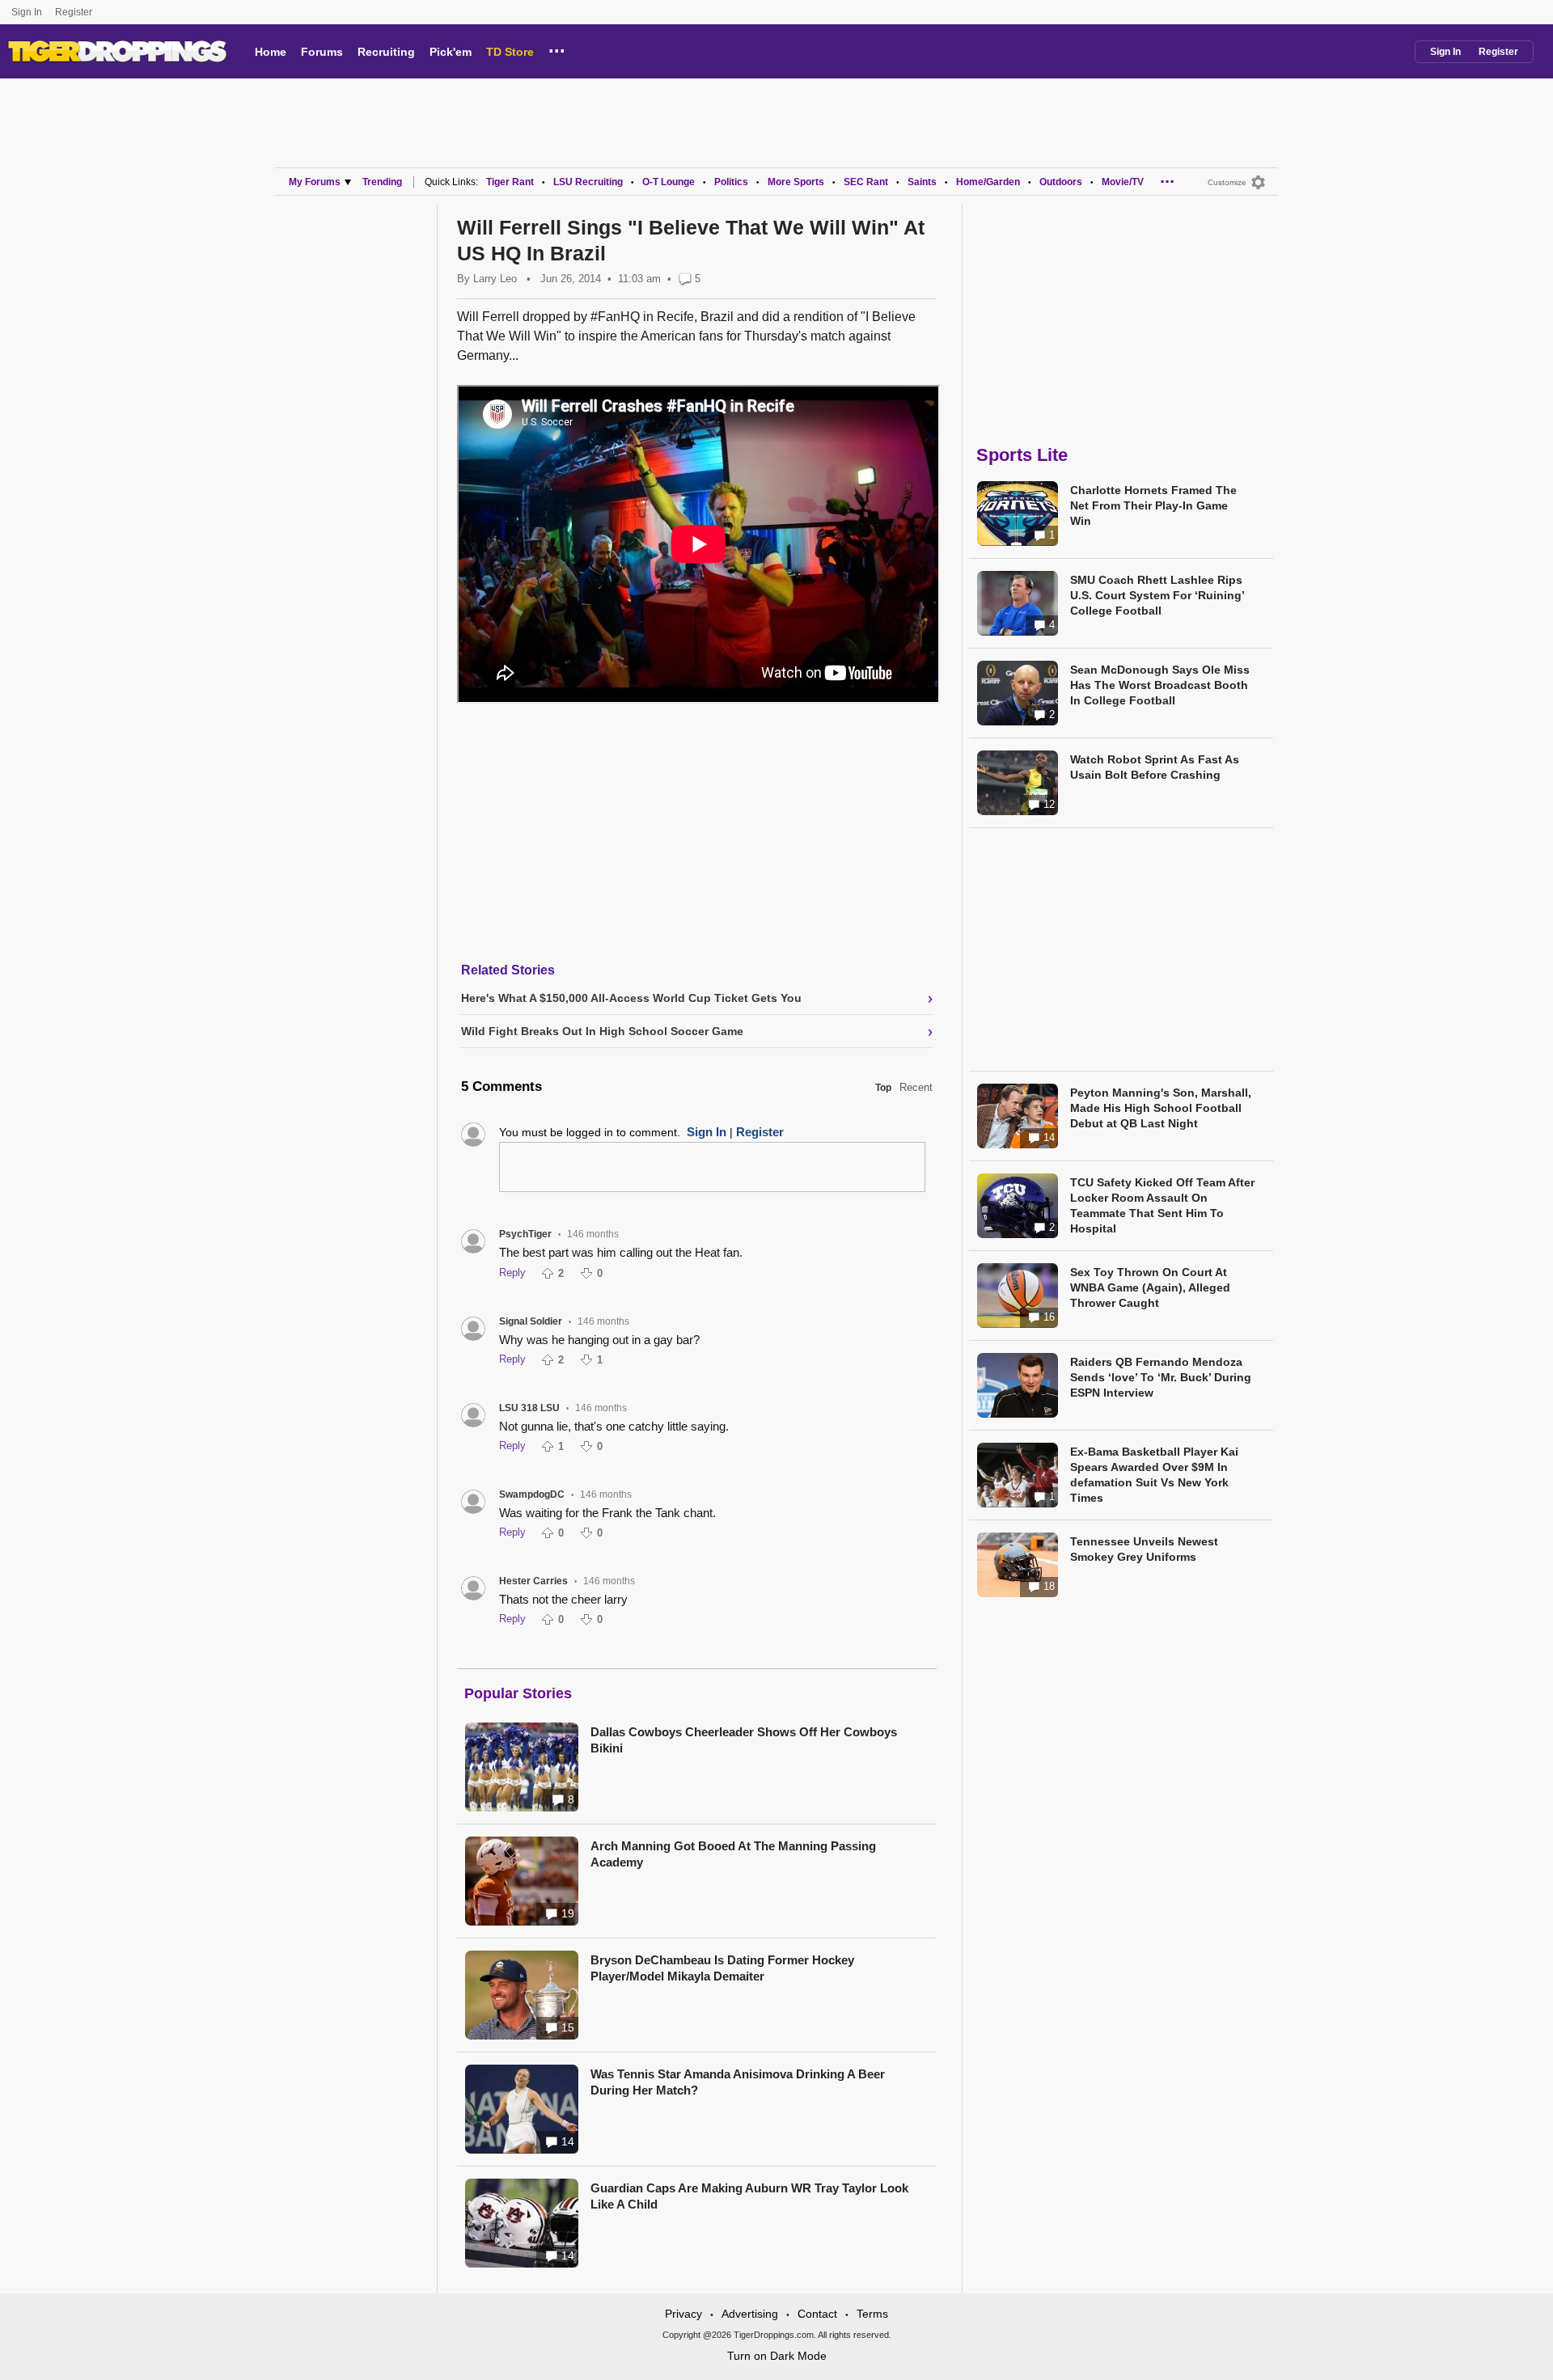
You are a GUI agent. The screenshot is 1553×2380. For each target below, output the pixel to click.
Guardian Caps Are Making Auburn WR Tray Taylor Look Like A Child (749, 2196)
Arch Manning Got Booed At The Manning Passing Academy (733, 1854)
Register (75, 12)
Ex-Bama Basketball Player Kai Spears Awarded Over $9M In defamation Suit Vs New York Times (1154, 1475)
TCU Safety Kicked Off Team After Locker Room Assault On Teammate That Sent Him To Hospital (1162, 1205)
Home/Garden (988, 182)
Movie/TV (1123, 182)
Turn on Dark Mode (777, 2356)
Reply (512, 1272)
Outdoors (1061, 182)
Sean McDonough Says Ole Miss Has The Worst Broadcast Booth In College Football (1160, 685)
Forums (322, 52)
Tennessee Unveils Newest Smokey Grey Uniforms (1144, 1549)
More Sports (796, 182)
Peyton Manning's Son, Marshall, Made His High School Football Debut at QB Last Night (1161, 1108)
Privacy (683, 2314)
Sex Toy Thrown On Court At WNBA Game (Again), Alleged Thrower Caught (1150, 1287)
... (557, 49)
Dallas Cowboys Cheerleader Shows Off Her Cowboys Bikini (744, 1740)
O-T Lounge (669, 182)
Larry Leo (495, 279)
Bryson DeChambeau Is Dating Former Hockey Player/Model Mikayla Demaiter (722, 1968)
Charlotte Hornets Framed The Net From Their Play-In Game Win (1153, 505)
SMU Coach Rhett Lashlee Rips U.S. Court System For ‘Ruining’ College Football (1157, 595)
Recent (916, 1087)
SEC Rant (866, 182)
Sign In (27, 12)
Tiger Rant (510, 182)
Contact (817, 2314)
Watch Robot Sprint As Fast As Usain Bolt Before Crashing (1155, 767)
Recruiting (386, 52)
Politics (731, 182)
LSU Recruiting (588, 182)
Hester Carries (533, 1581)
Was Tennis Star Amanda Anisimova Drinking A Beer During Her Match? (738, 2082)
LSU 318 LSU (529, 1408)
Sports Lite (1022, 455)
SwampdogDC (532, 1494)
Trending (382, 182)
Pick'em (451, 52)
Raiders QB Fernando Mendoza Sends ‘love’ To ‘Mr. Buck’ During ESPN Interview (1161, 1377)
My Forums (315, 182)
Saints (922, 182)
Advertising (750, 2314)
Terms (872, 2314)
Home (271, 52)
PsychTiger (525, 1234)
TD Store (510, 52)
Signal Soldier (531, 1321)
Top (883, 1088)
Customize (1227, 182)
